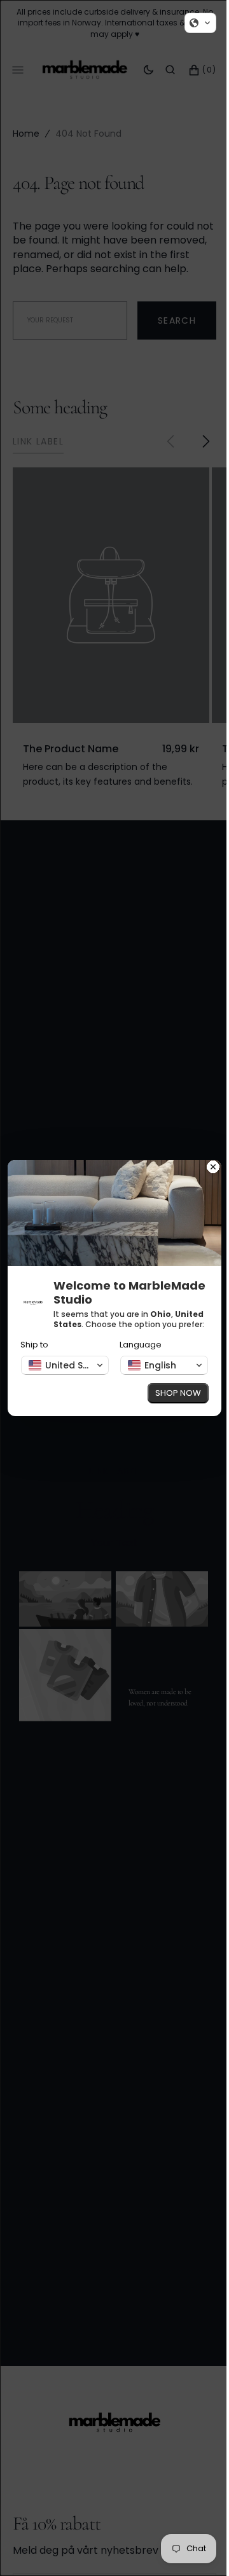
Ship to (34, 1350)
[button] (191, 23)
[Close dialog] (204, 1163)
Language (136, 1350)
